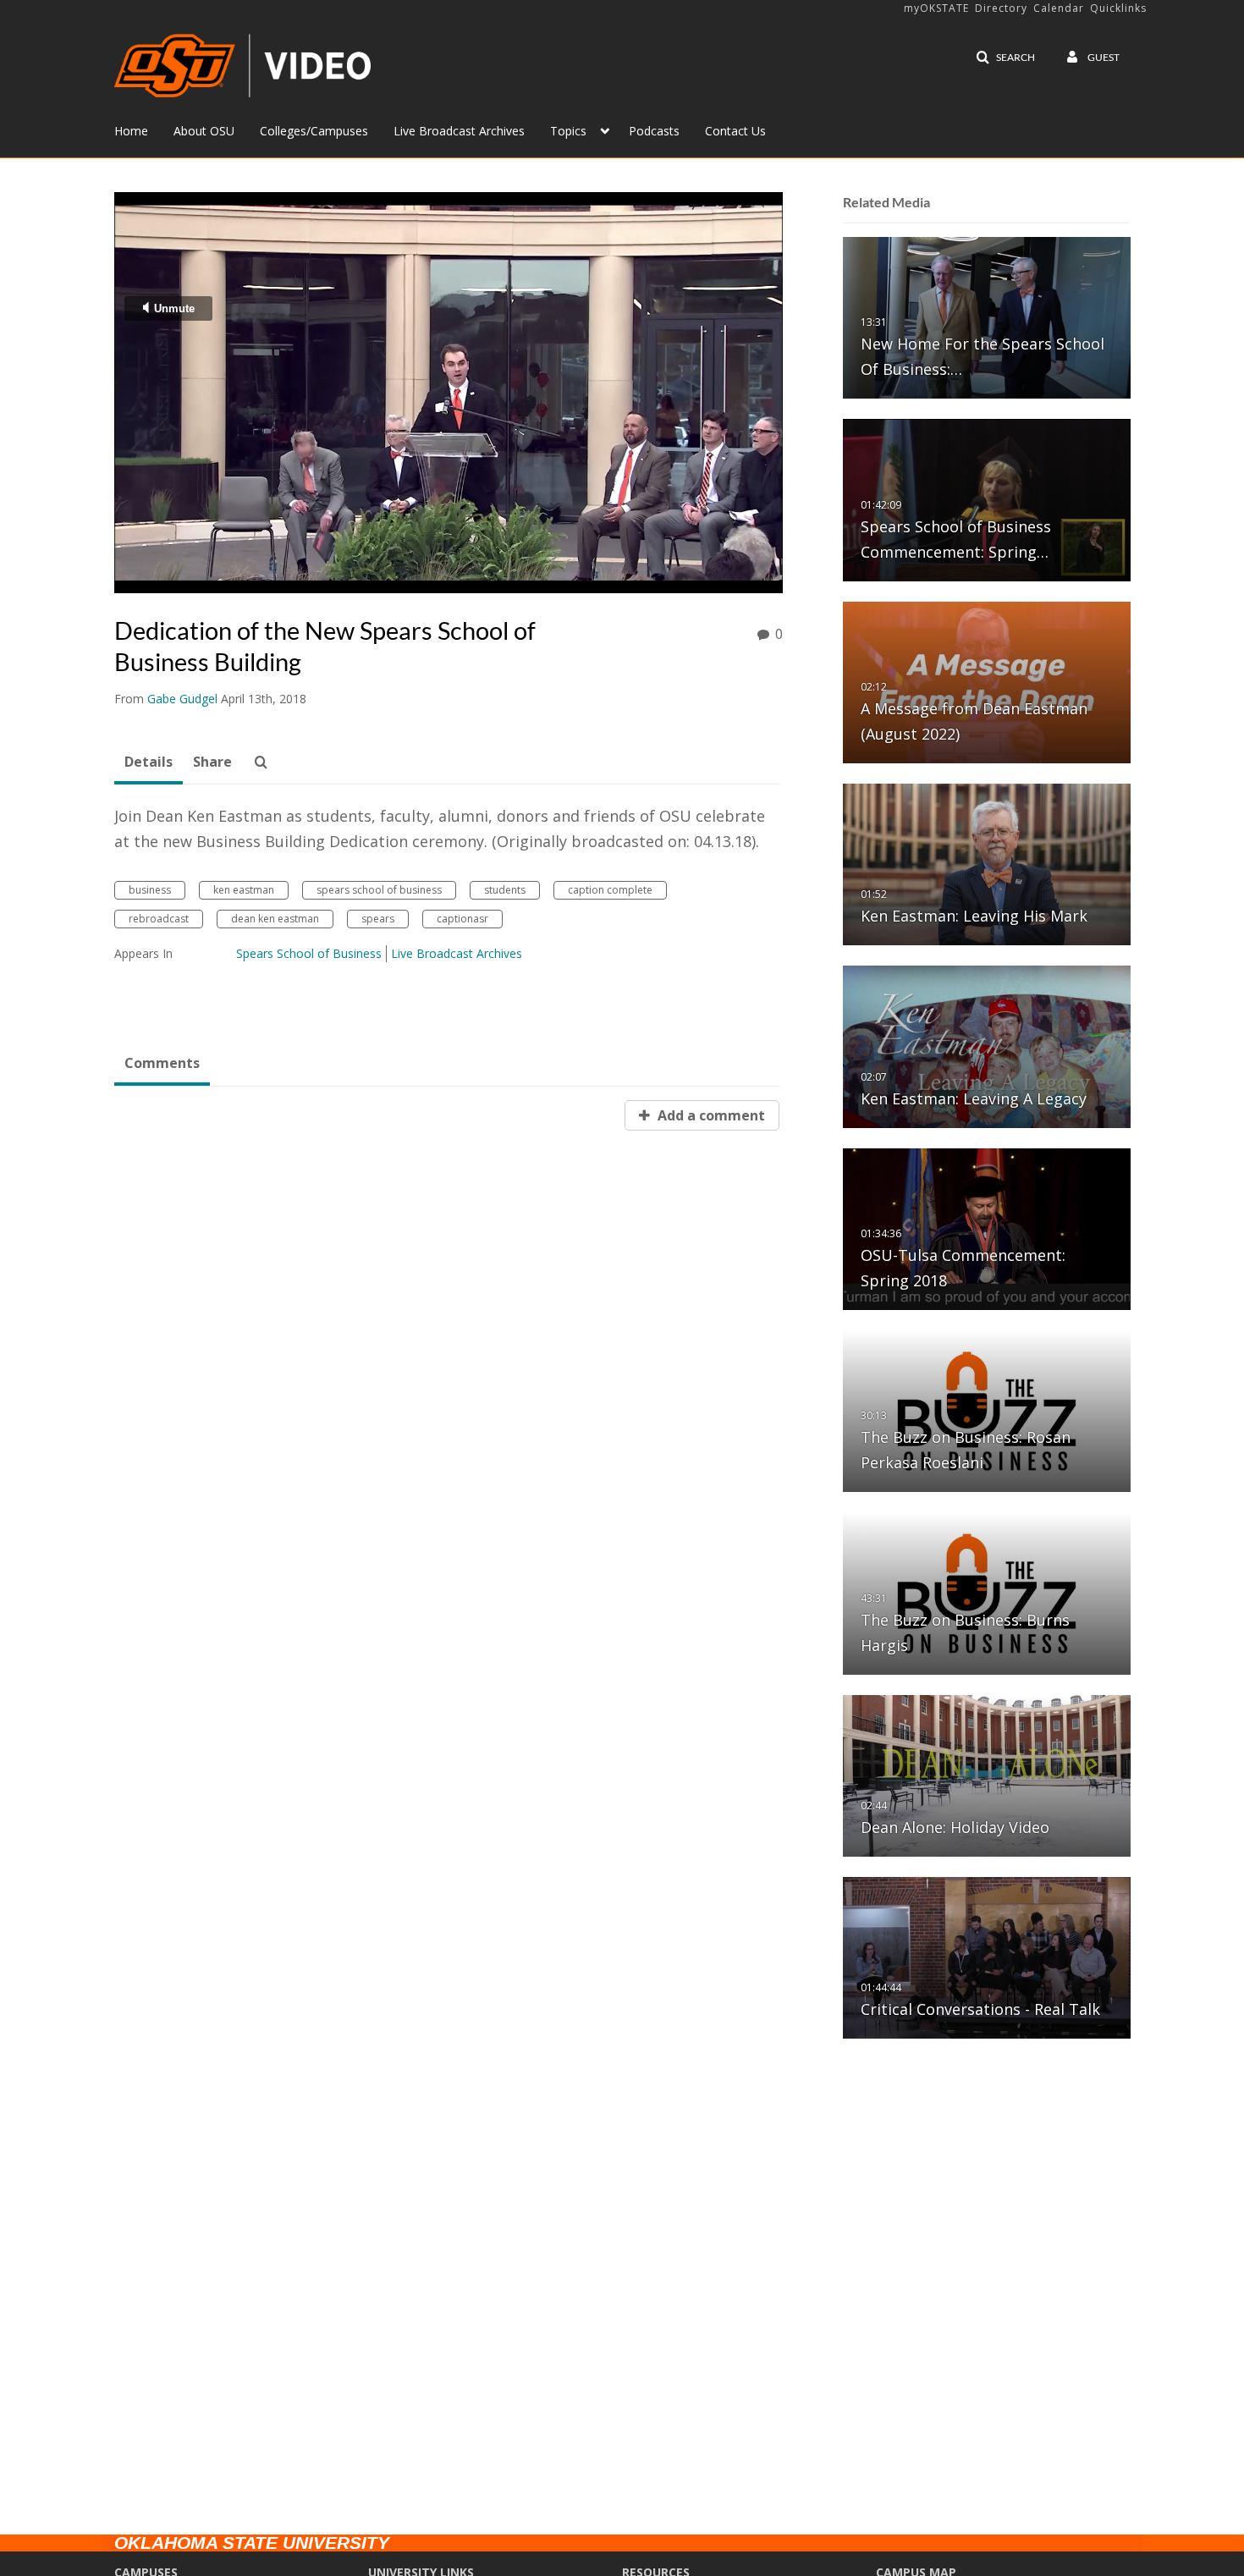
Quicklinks (1118, 8)
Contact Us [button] (735, 131)
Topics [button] (568, 131)
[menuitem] (144, 129)
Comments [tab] (162, 1063)
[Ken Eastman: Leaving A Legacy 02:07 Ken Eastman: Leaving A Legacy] (987, 1046)
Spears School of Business (309, 953)
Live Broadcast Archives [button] (459, 131)
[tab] (149, 762)
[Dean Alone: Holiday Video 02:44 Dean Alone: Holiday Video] (987, 1775)
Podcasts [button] (654, 131)
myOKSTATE (936, 8)
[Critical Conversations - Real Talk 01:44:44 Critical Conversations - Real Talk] (987, 1957)
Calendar (1059, 8)
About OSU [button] (204, 131)
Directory (1001, 8)
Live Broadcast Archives (457, 953)
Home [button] (131, 131)
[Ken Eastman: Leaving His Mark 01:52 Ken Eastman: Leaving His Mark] (987, 864)
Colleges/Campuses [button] (314, 131)
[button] (1005, 58)
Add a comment (710, 1115)
